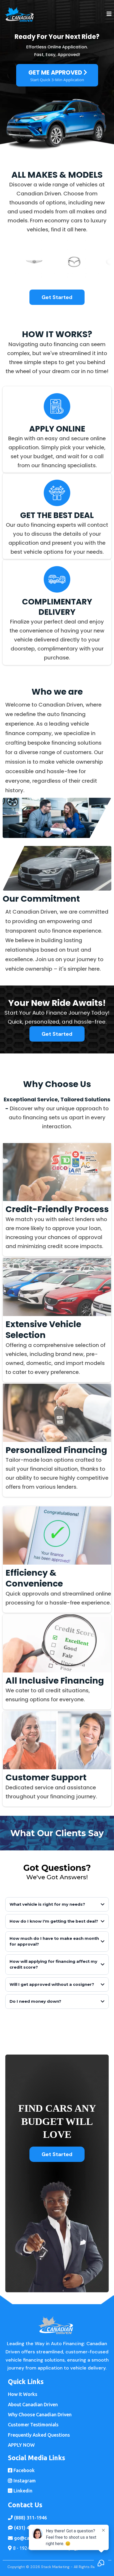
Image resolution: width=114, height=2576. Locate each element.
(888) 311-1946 (30, 2518)
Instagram (25, 2481)
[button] (109, 14)
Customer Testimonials (33, 2424)
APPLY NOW (21, 2445)
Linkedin (23, 2491)
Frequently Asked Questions (39, 2435)
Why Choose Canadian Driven (40, 2414)
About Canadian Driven (33, 2404)
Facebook (24, 2470)
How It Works (23, 2394)
